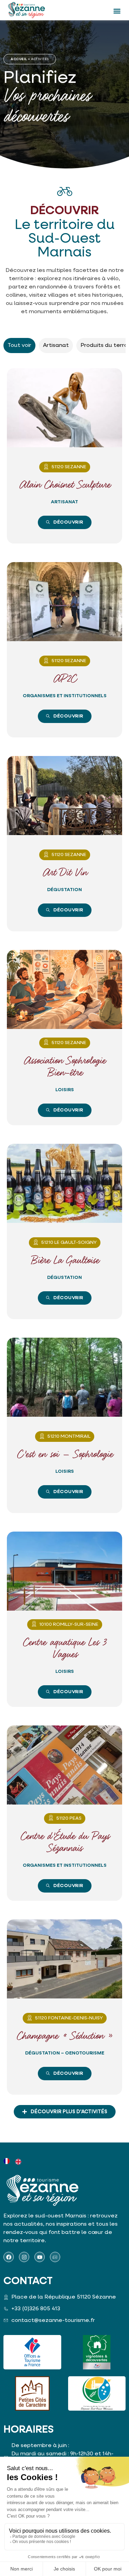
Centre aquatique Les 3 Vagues (64, 1649)
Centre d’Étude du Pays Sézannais (65, 1843)
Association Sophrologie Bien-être (64, 1067)
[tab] (19, 346)
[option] (19, 2162)
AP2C (65, 679)
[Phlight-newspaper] (55, 2257)
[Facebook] (9, 2257)
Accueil (19, 59)
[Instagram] (24, 2257)
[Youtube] (40, 2257)
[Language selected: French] (15, 2161)
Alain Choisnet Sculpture (65, 485)
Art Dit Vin (65, 873)
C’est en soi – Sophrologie (65, 1455)
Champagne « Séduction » (64, 2036)
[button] (117, 11)
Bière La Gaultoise (65, 1261)
